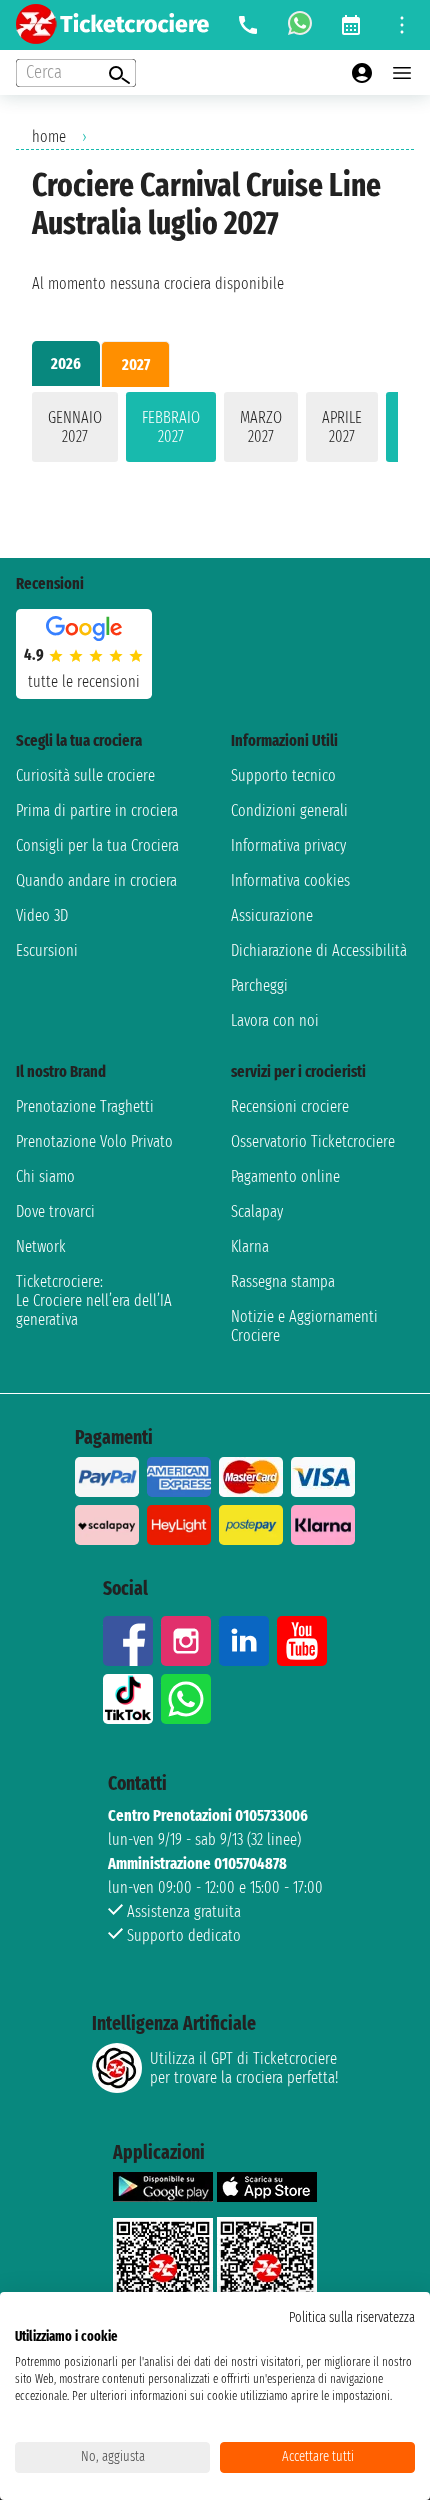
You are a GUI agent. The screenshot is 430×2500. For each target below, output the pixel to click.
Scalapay (257, 1211)
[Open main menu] (402, 73)
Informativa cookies (290, 880)
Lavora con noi (275, 1020)
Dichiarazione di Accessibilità (319, 950)
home (49, 136)
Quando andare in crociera (96, 880)
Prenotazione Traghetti (85, 1106)
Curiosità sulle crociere (85, 775)
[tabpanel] (215, 431)
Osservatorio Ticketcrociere (313, 1141)
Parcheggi (259, 985)
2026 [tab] (66, 363)
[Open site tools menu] (402, 25)
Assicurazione (272, 915)
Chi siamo (45, 1176)
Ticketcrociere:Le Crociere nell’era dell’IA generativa (94, 1300)
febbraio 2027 (171, 427)
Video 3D (42, 915)
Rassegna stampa (283, 1281)
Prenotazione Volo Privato (94, 1141)
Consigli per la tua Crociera (97, 845)
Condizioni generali (289, 810)
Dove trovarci (55, 1211)
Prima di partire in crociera (97, 810)
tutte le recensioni (84, 681)
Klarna (250, 1246)
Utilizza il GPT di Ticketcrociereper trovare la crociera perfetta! (244, 2068)
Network (41, 1246)
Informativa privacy (288, 845)
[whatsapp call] (300, 25)
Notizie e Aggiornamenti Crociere (304, 1326)
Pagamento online (285, 1176)
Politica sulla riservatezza (352, 2317)
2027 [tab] (136, 364)
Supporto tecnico (283, 775)
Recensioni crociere (290, 1106)
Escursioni (47, 950)
